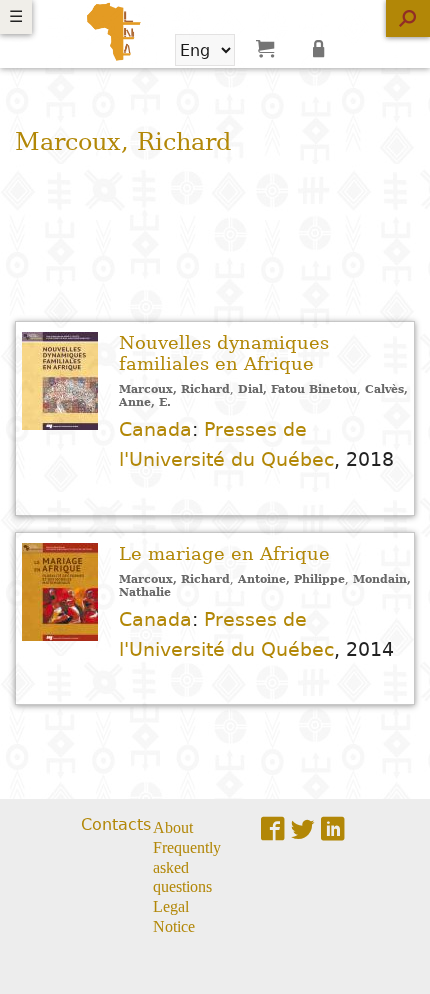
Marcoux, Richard (174, 389)
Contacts (116, 824)
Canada (155, 429)
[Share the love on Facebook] (273, 828)
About (173, 826)
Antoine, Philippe (291, 579)
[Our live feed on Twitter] (303, 828)
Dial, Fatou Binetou (297, 389)
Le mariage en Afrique (224, 553)
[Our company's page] (333, 828)
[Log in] (322, 48)
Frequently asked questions (187, 866)
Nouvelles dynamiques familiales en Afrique (224, 353)
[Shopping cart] (265, 48)
